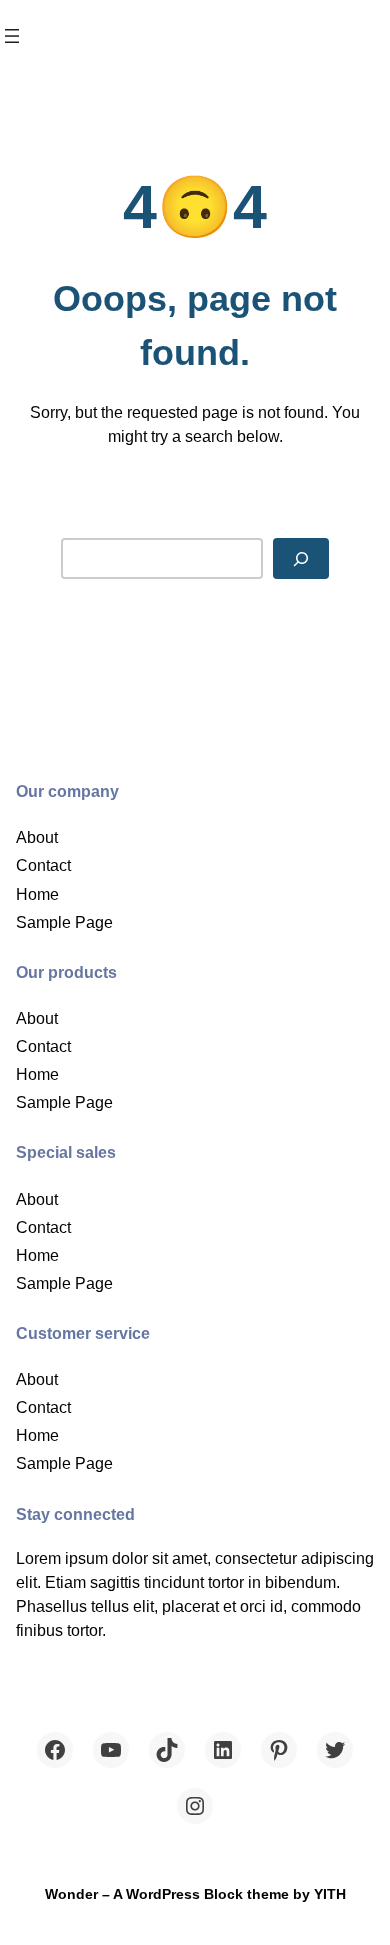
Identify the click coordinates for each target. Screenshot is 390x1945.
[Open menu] (12, 36)
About (37, 837)
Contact (43, 865)
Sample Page (64, 922)
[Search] (301, 558)
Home (37, 894)
